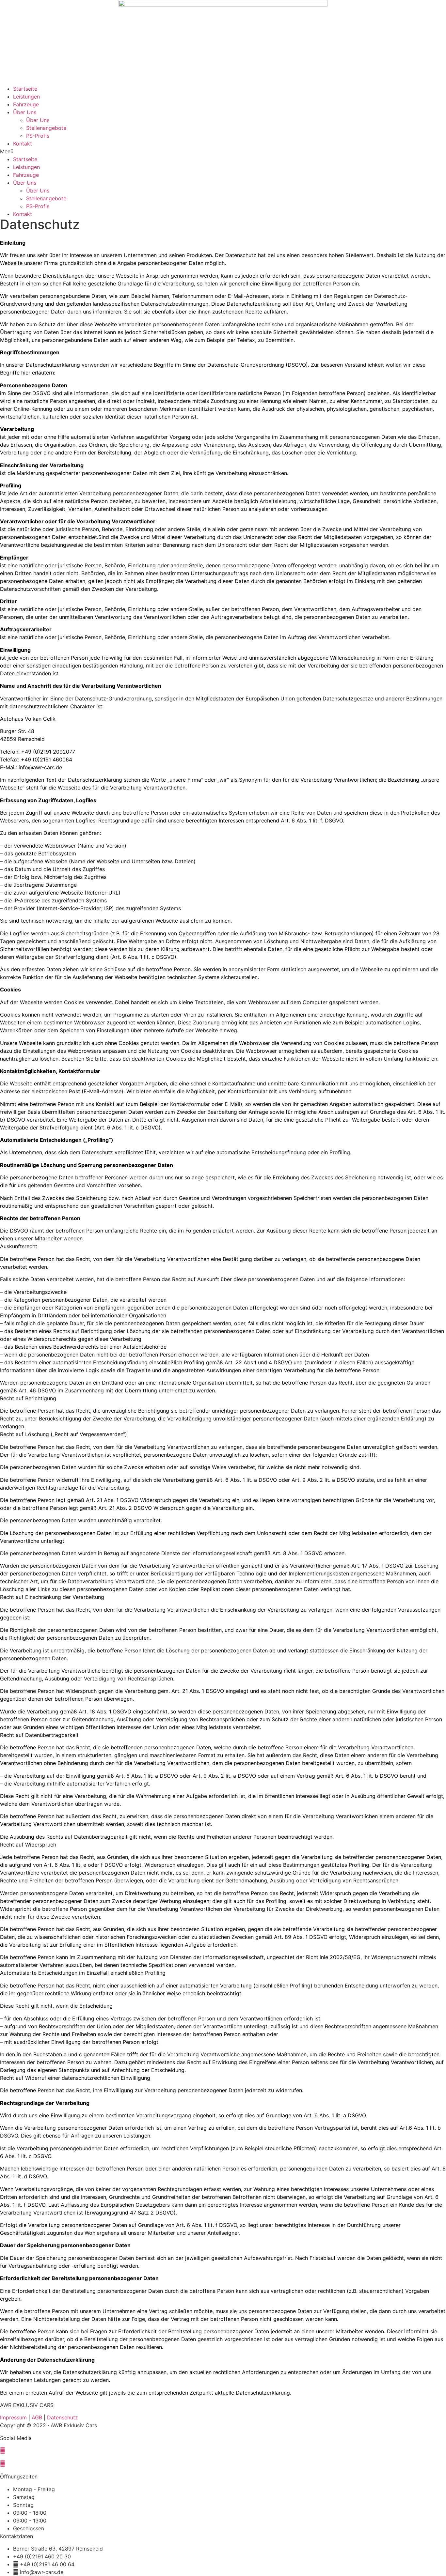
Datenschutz (63, 2417)
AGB (37, 2417)
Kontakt (23, 144)
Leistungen (26, 97)
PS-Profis (38, 136)
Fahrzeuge (26, 104)
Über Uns (25, 112)
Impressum (13, 2417)
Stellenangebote (46, 128)
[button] (223, 151)
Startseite (25, 89)
